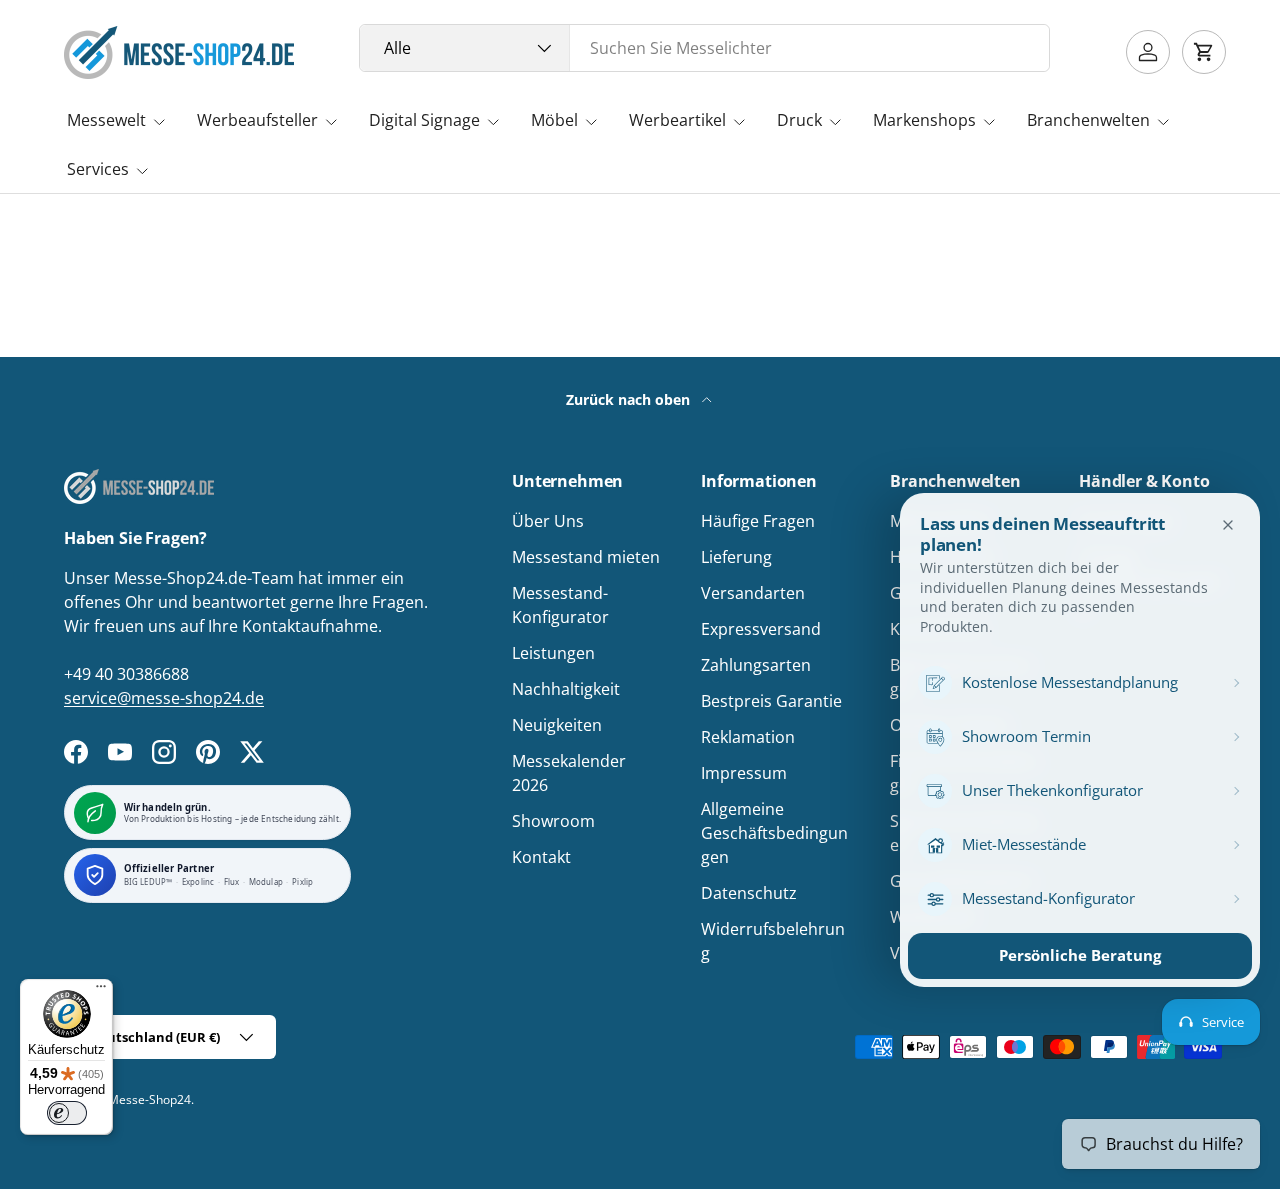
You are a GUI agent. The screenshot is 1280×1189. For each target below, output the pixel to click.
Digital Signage (424, 120)
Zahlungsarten (756, 665)
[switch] (67, 1113)
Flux (232, 882)
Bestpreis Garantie (771, 701)
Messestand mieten (586, 557)
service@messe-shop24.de (164, 698)
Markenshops (924, 120)
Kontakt (541, 857)
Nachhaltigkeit (566, 689)
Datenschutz (749, 893)
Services (98, 169)
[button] (1204, 52)
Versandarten (753, 593)
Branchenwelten (1088, 120)
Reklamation (748, 737)
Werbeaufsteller (257, 120)
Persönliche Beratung (1080, 955)
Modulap (266, 882)
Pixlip (302, 882)
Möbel (554, 120)
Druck (799, 120)
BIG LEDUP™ (148, 882)
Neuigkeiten (557, 725)
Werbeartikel (677, 120)
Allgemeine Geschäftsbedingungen (774, 833)
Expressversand (761, 629)
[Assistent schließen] (1228, 525)
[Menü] (101, 991)
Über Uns (548, 521)
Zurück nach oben (630, 399)
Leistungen (553, 653)
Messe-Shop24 (149, 1099)
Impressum (744, 773)
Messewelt (106, 120)
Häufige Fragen (758, 521)
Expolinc (198, 882)
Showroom (553, 821)
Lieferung (736, 557)
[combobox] (704, 48)
